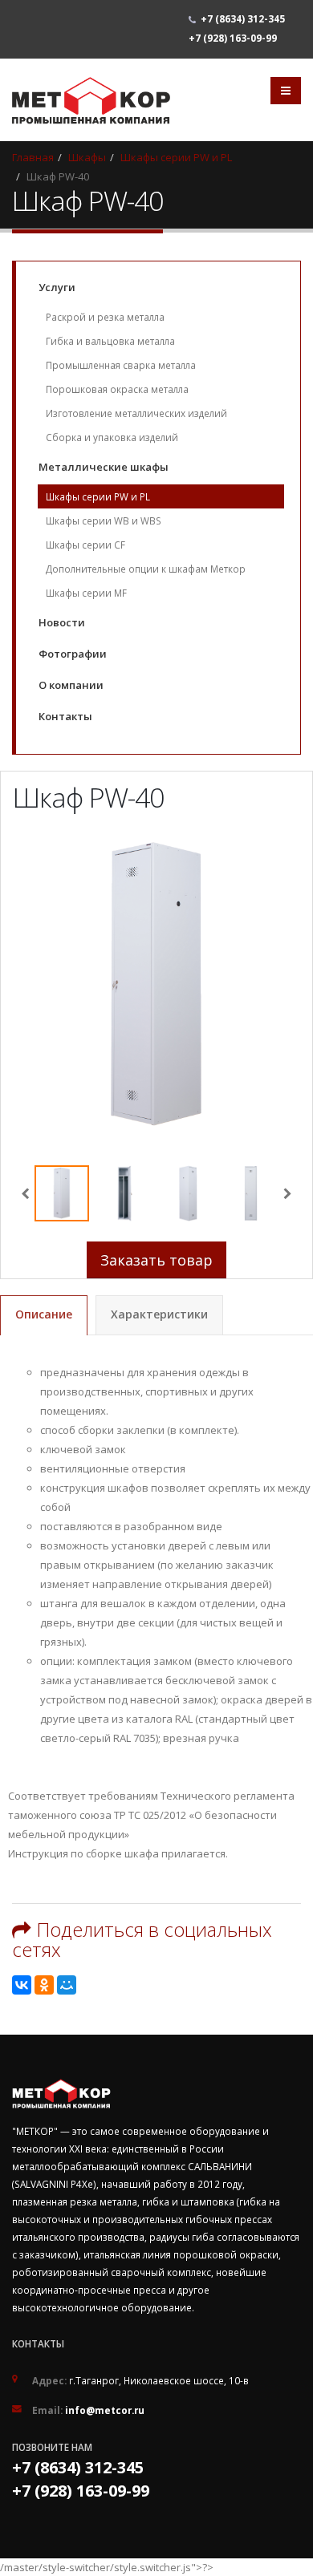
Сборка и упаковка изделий (112, 437)
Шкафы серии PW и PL (176, 157)
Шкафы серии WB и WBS (104, 520)
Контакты (65, 716)
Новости (62, 622)
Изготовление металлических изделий (136, 413)
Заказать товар (156, 1260)
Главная (33, 157)
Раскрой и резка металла (105, 317)
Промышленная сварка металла (121, 365)
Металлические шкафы (104, 467)
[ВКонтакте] (22, 1985)
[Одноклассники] (44, 1985)
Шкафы (87, 157)
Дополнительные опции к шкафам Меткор (146, 569)
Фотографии (73, 654)
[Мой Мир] (67, 1985)
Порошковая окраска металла (117, 389)
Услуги (57, 287)
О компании (71, 685)
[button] (288, 1193)
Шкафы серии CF (85, 545)
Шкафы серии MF (86, 593)
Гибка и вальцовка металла (110, 341)
